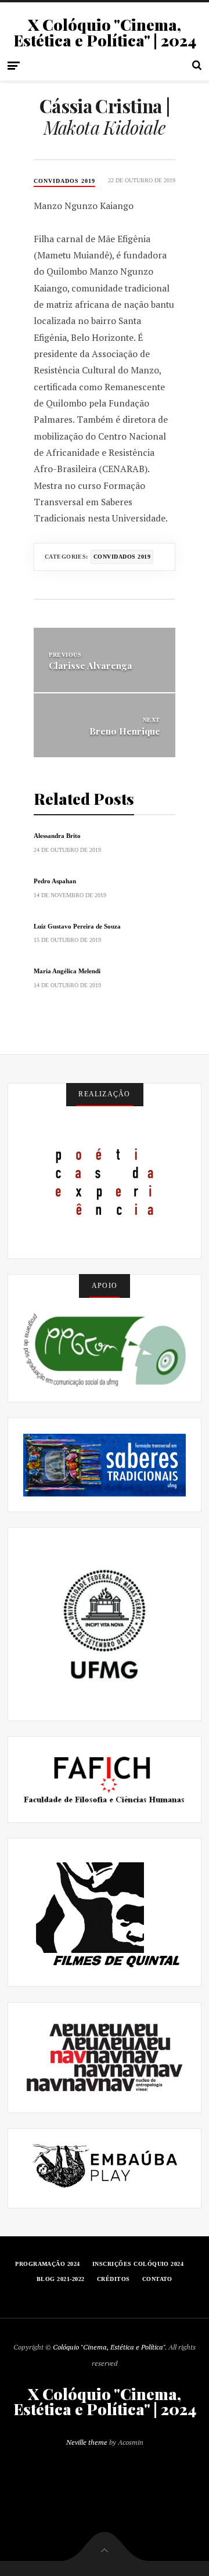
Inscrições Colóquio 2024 (138, 2264)
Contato (157, 2279)
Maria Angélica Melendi (67, 971)
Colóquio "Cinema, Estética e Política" (109, 2347)
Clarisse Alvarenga (91, 665)
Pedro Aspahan (55, 881)
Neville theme (87, 2442)
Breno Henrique (125, 731)
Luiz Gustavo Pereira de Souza (77, 926)
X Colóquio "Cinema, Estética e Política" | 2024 (105, 33)
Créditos (113, 2279)
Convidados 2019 (64, 181)
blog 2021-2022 (61, 2279)
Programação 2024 (48, 2264)
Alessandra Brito (57, 836)
